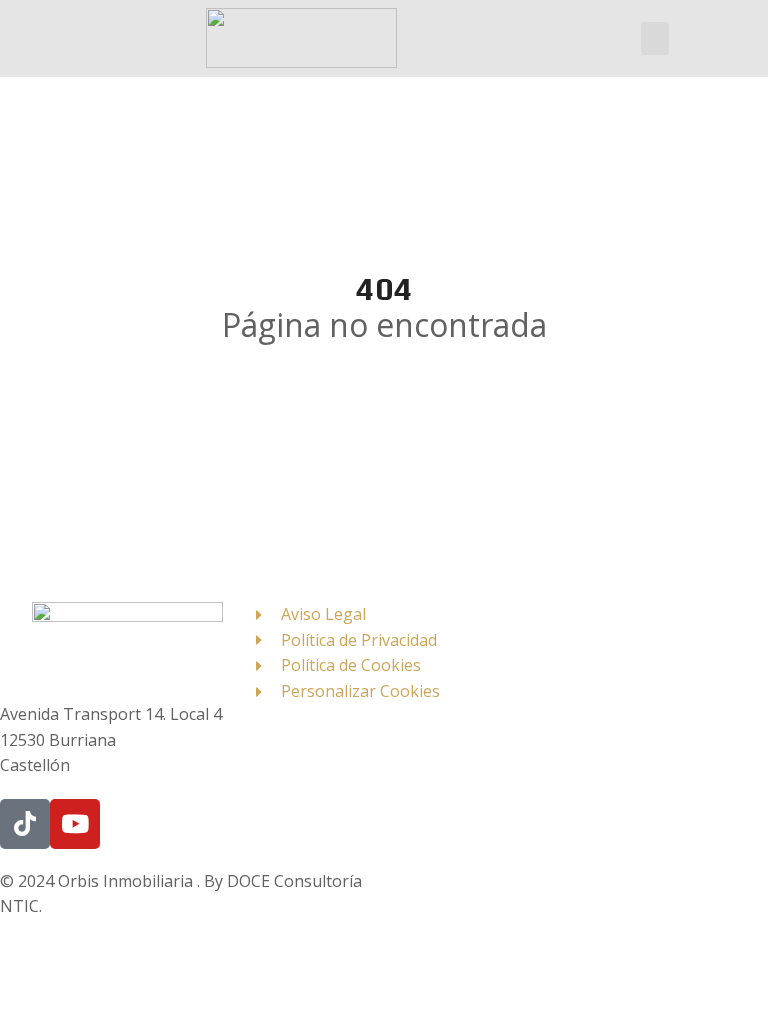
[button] (655, 38)
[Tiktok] (25, 824)
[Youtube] (75, 824)
